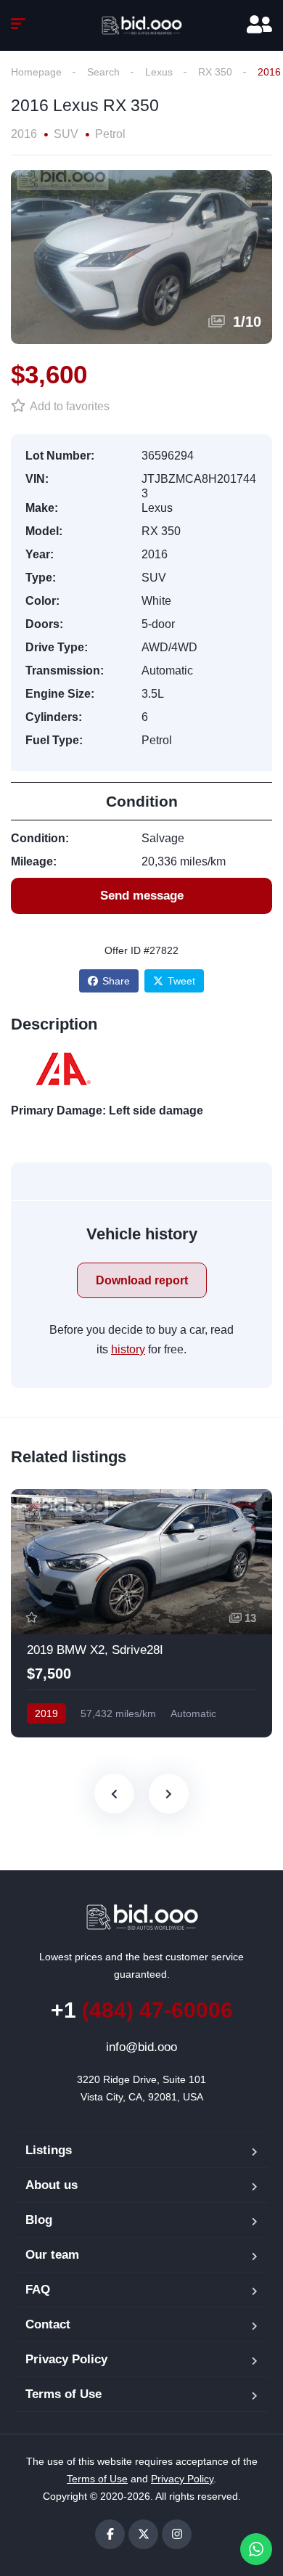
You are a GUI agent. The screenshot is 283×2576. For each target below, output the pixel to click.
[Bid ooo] (141, 25)
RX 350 (215, 72)
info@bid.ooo (141, 2047)
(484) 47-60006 (142, 2010)
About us (52, 2185)
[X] (143, 2534)
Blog (39, 2220)
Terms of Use (63, 2394)
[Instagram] (177, 2534)
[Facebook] (110, 2534)
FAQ (38, 2290)
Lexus (159, 72)
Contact (48, 2324)
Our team (52, 2255)
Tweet (181, 981)
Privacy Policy (66, 2359)
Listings (49, 2150)
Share (116, 981)
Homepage (36, 72)
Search (103, 72)
